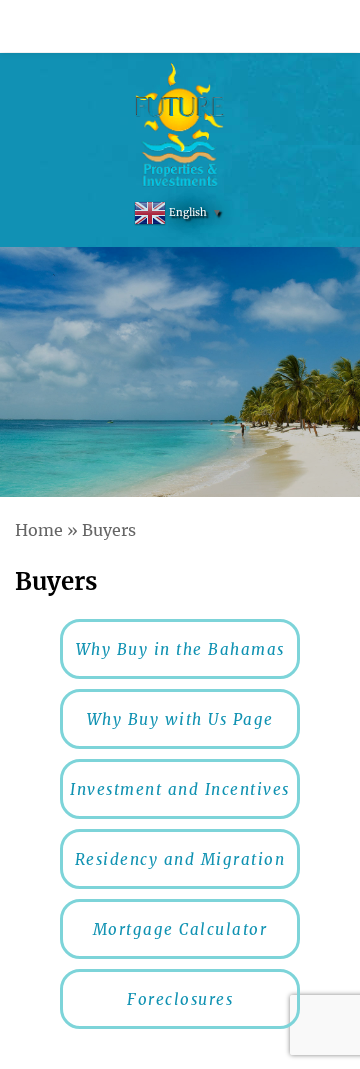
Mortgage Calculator (180, 929)
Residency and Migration (180, 859)
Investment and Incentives (180, 789)
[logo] (180, 126)
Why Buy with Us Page (180, 719)
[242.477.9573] (180, 26)
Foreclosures (180, 999)
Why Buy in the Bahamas (180, 649)
